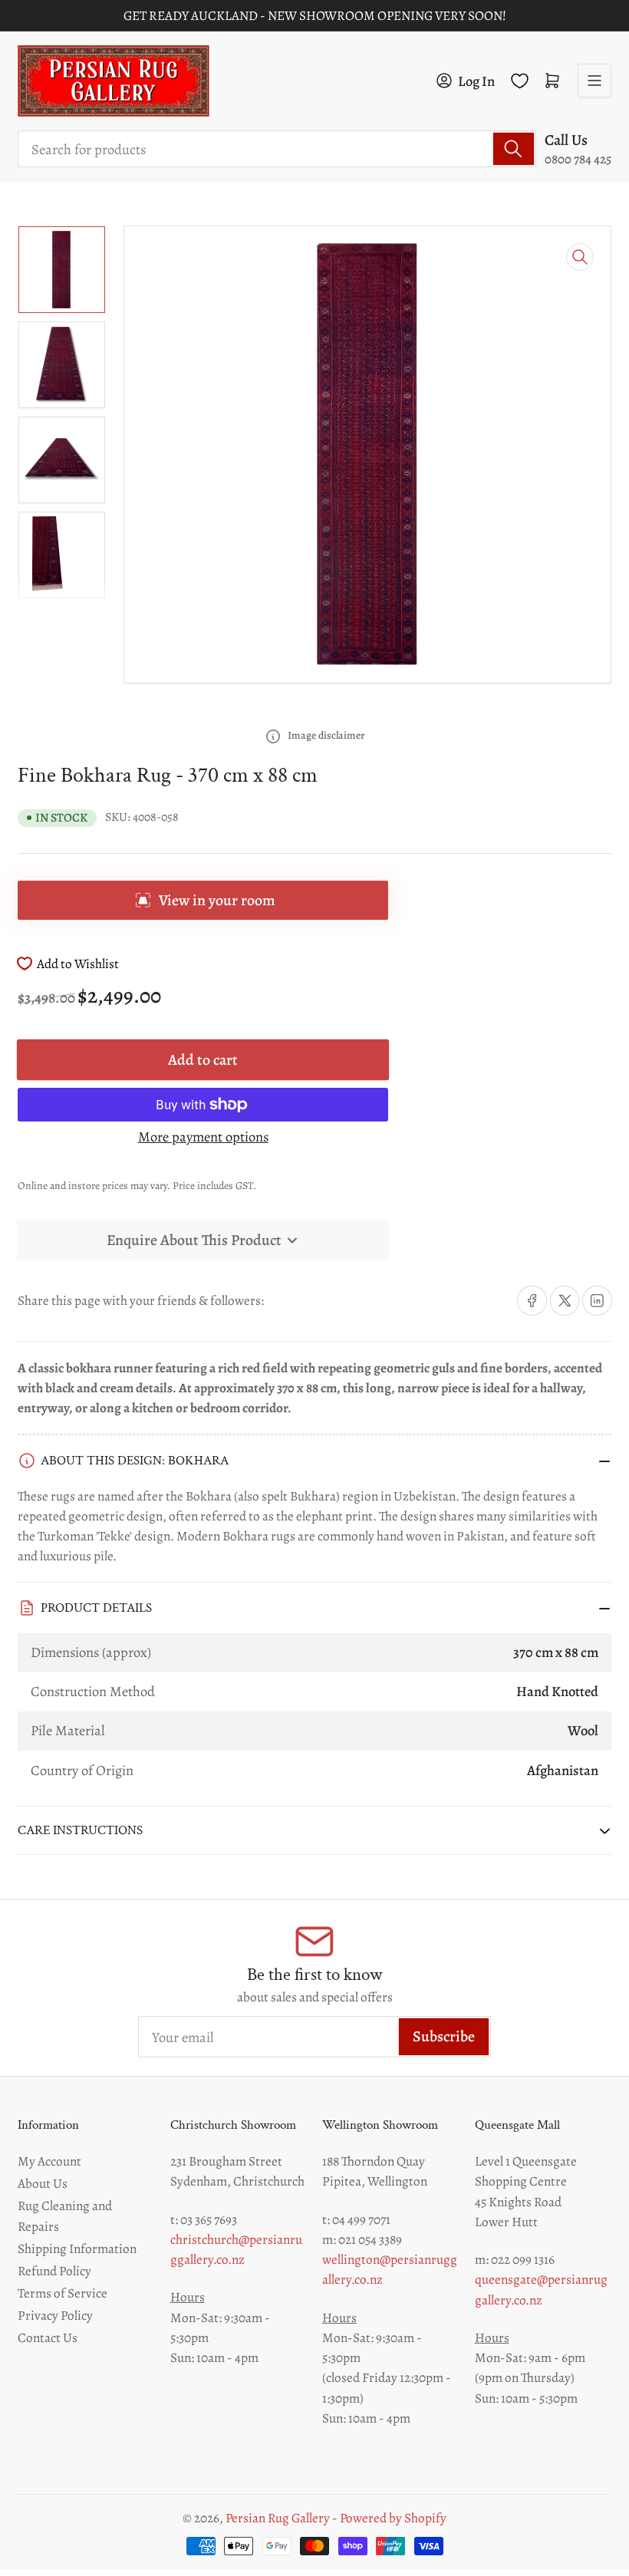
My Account (49, 2161)
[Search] (514, 149)
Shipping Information (77, 2248)
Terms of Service (63, 2293)
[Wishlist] (520, 81)
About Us (43, 2183)
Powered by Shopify (393, 2518)
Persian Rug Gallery (278, 2518)
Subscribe (444, 2036)
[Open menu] (594, 81)
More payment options (203, 1136)
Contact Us (48, 2337)
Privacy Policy (55, 2315)
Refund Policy (54, 2271)
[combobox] (277, 149)
